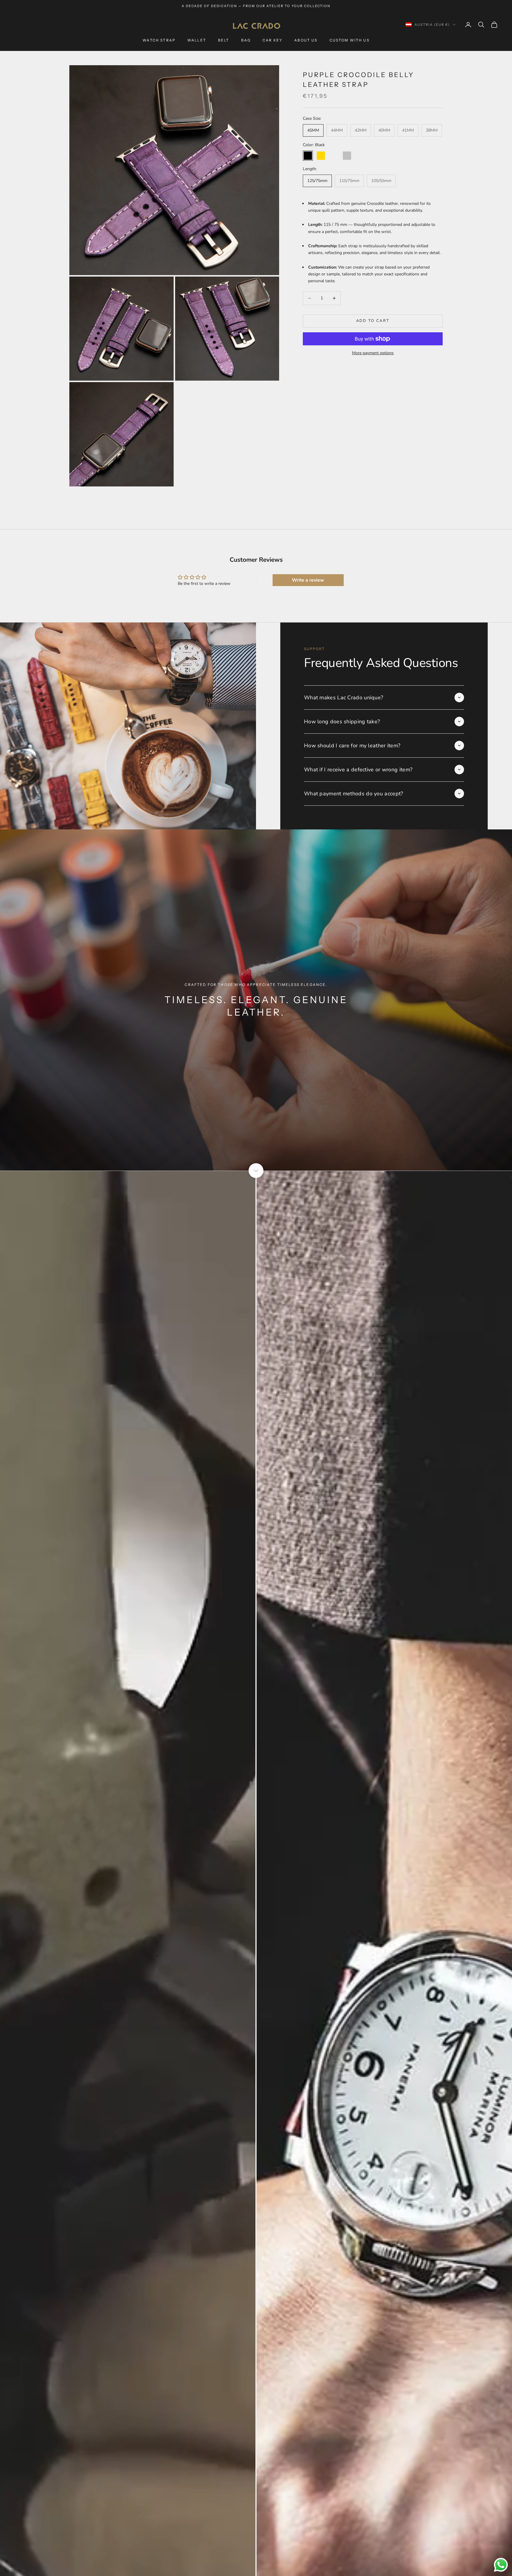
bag (246, 40)
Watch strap (159, 40)
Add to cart (373, 321)
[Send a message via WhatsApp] (501, 2565)
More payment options (373, 353)
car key (272, 40)
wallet (197, 40)
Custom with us (349, 40)
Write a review (308, 580)
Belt (224, 40)
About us (306, 40)
